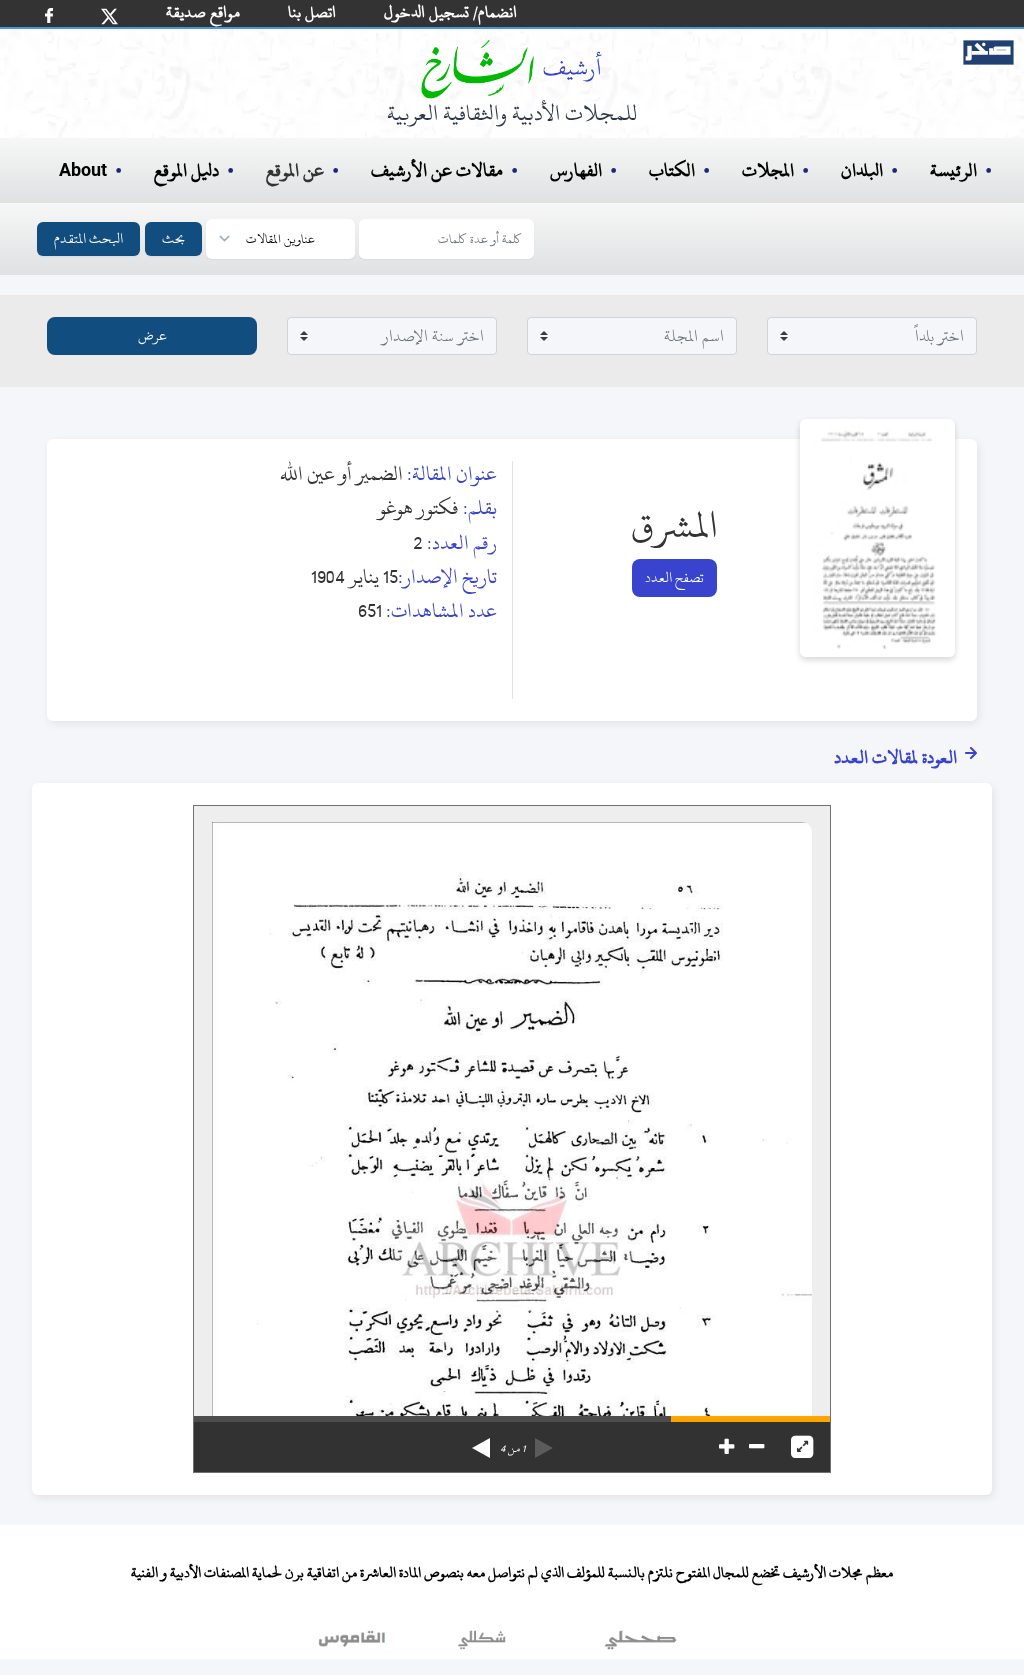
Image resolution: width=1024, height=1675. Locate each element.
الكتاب (672, 170)
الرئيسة (953, 170)
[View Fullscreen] (802, 1447)
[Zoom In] (726, 1447)
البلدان (862, 170)
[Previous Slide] (544, 1441)
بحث (173, 238)
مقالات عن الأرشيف (437, 170)
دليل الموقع (186, 170)
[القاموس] (354, 1644)
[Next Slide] (481, 1441)
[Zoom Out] (756, 1447)
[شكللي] (482, 1644)
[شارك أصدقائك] (49, 15)
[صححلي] (640, 1644)
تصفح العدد (674, 577)
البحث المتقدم (88, 238)
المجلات (768, 170)
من (512, 1449)
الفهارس (576, 170)
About (83, 171)
